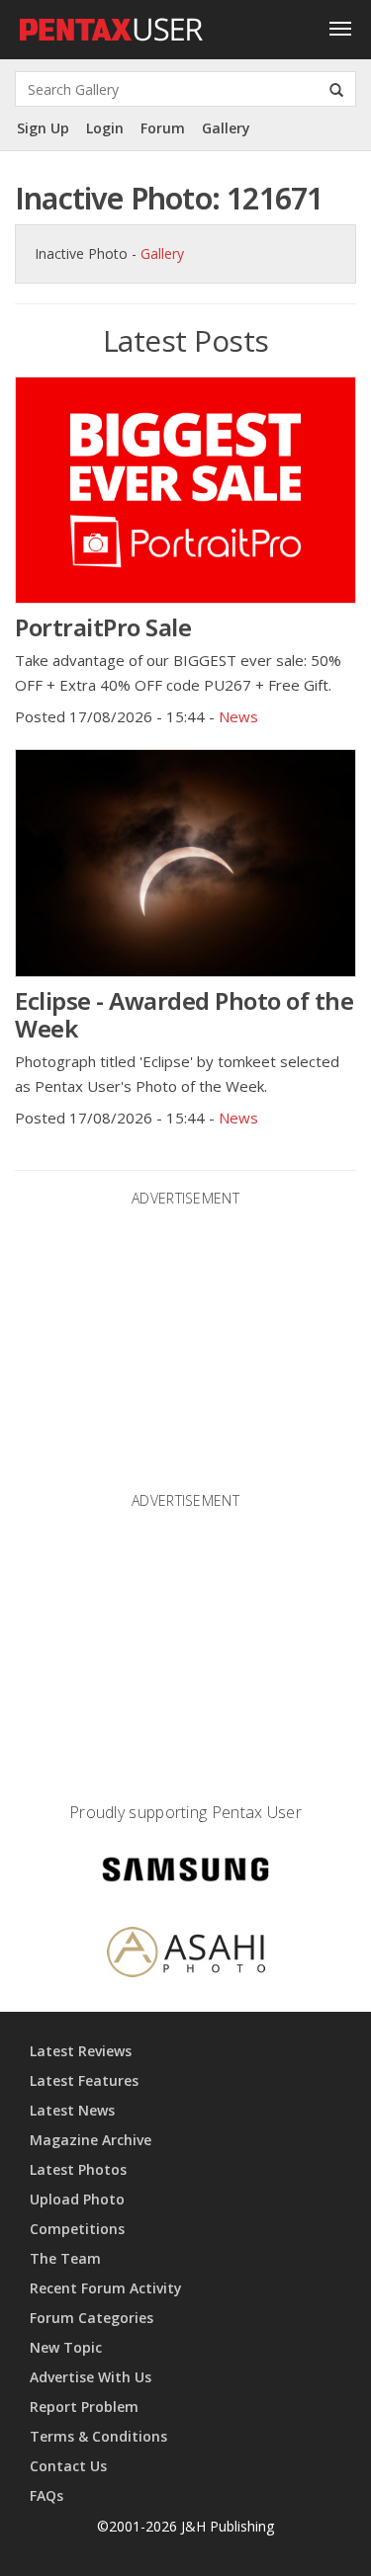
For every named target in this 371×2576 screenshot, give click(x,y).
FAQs (46, 2495)
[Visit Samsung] (186, 1872)
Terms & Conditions (98, 2436)
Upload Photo (77, 2199)
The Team (65, 2258)
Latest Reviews (81, 2051)
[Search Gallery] (336, 89)
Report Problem (84, 2407)
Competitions (77, 2229)
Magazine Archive (91, 2140)
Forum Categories (92, 2318)
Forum (163, 128)
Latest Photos (78, 2169)
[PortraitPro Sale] (185, 490)
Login (105, 128)
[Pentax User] (112, 25)
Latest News (72, 2110)
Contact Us (68, 2466)
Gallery (226, 128)
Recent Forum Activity (106, 2288)
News (238, 716)
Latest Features (84, 2080)
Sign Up (43, 128)
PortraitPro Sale (103, 627)
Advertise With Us (91, 2377)
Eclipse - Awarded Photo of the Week (184, 1014)
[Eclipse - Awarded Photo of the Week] (185, 863)
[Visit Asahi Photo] (186, 1955)
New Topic (66, 2347)
